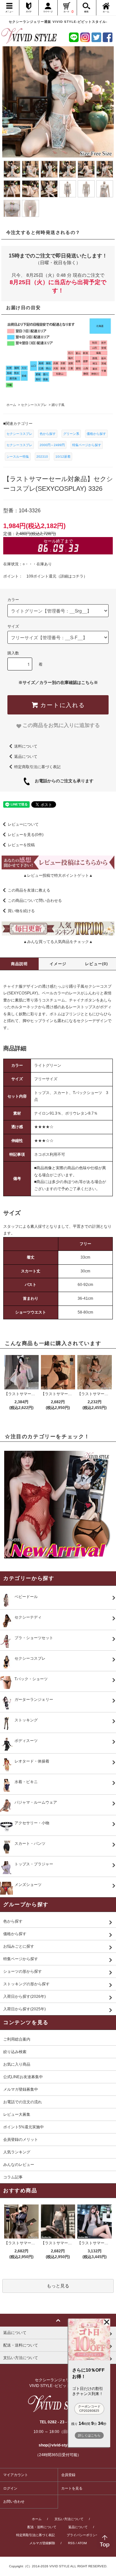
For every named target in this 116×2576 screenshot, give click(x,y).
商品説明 (19, 964)
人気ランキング (17, 2152)
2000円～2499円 (52, 445)
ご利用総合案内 (17, 2039)
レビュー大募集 (17, 2114)
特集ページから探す (87, 445)
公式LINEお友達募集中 (23, 2077)
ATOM (82, 2543)
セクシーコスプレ (19, 434)
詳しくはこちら (89, 2435)
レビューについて (23, 824)
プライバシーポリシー (83, 2535)
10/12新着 (63, 457)
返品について (26, 757)
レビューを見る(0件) (26, 835)
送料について (26, 746)
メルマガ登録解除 (42, 2543)
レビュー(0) (97, 964)
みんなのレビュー (19, 2165)
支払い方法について (69, 2519)
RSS (71, 2543)
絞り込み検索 (15, 2052)
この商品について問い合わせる (35, 901)
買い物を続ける (21, 911)
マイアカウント (16, 2475)
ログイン (10, 2488)
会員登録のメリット (21, 2140)
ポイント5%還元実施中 (24, 2127)
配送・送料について (42, 2527)
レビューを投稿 (21, 845)
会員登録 (68, 2475)
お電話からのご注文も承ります (62, 781)
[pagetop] (58, 2320)
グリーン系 (71, 434)
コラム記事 (13, 2177)
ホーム (37, 2519)
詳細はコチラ (72, 576)
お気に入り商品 (17, 2064)
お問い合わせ (14, 2501)
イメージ (58, 964)
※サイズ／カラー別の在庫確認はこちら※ (58, 682)
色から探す (48, 434)
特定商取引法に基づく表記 (37, 767)
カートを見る (72, 2488)
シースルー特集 (18, 457)
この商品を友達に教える (29, 890)
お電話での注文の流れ (23, 2102)
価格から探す (96, 434)
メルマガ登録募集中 (21, 2089)
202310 (42, 457)
